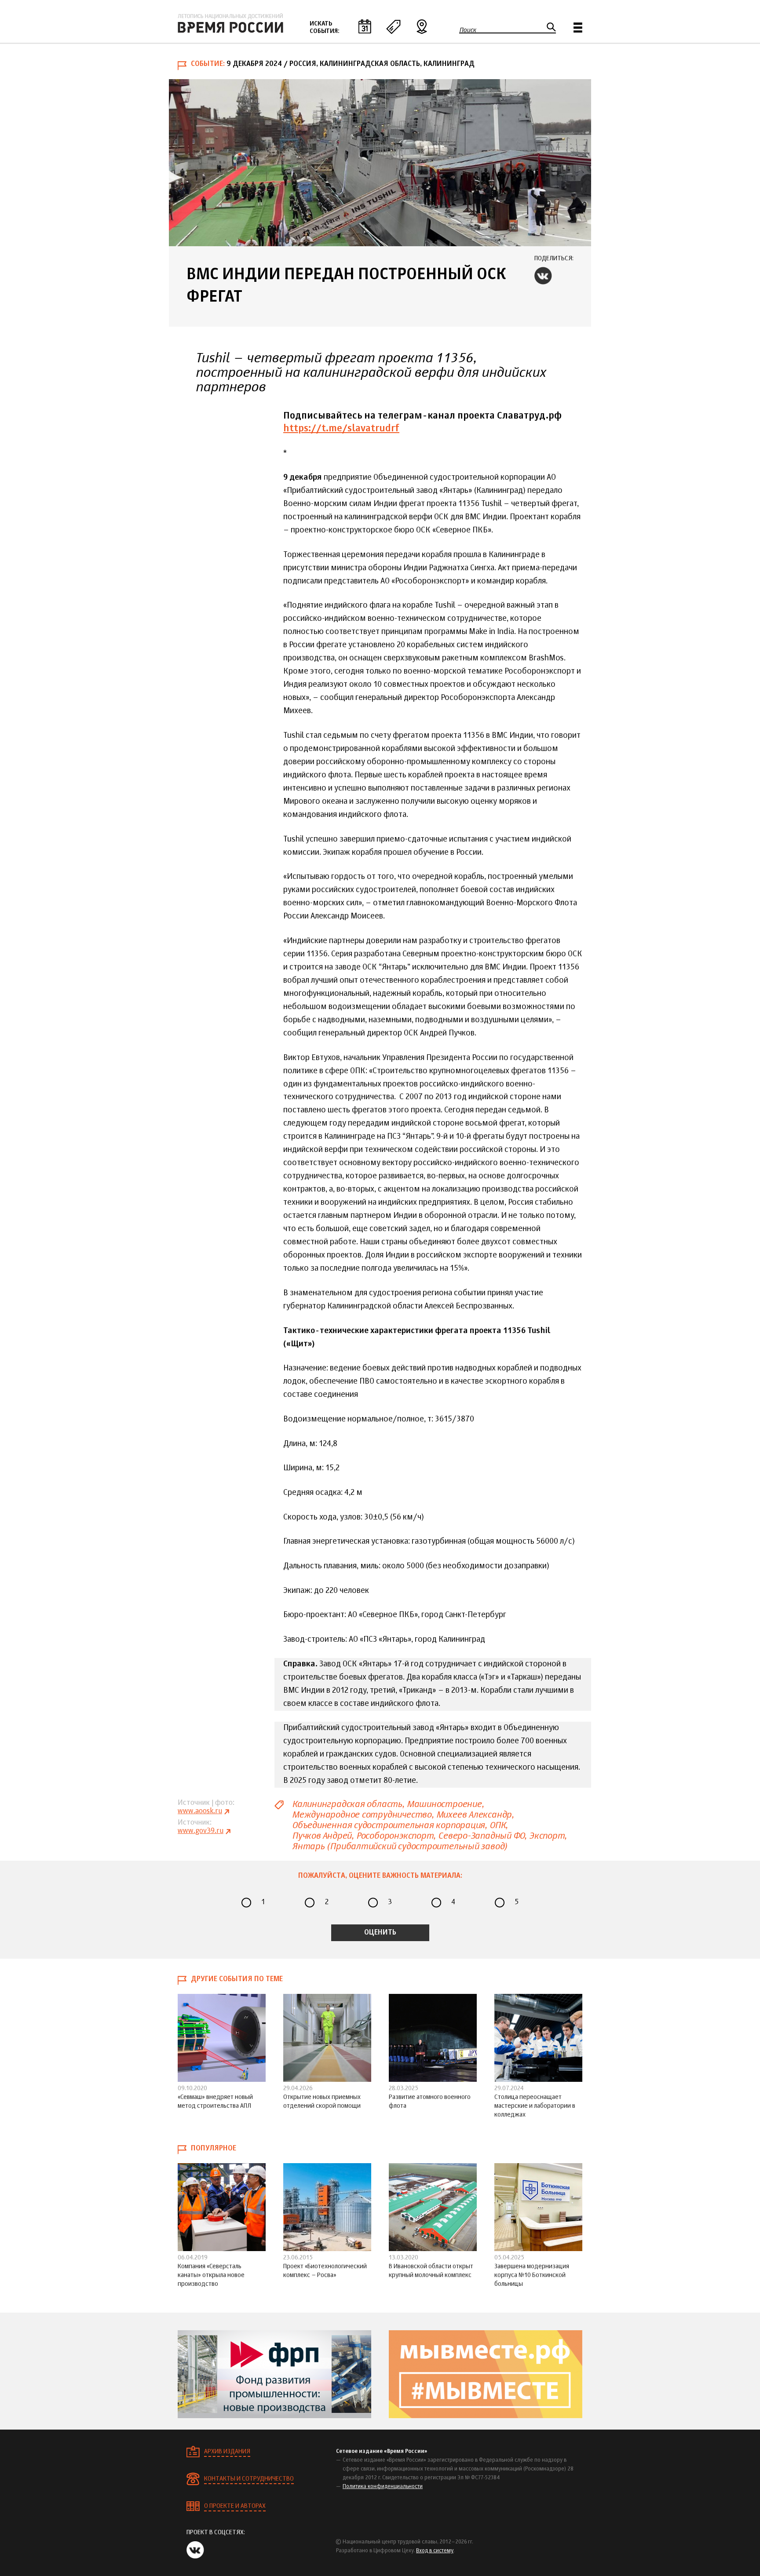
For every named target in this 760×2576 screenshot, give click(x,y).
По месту (422, 26)
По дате (365, 26)
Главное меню (578, 27)
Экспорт (547, 1836)
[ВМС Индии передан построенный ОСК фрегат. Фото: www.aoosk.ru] (380, 163)
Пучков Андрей (322, 1836)
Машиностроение (444, 1804)
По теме (393, 26)
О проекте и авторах (235, 2506)
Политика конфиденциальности (383, 2487)
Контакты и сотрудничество (249, 2479)
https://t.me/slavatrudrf (341, 429)
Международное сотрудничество (362, 1815)
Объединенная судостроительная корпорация (388, 1825)
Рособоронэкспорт (395, 1836)
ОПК (497, 1825)
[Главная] (230, 23)
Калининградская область (347, 1804)
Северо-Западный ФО (481, 1836)
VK (543, 276)
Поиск (468, 30)
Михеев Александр (474, 1815)
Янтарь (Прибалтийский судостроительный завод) (400, 1846)
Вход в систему (435, 2551)
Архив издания (227, 2452)
